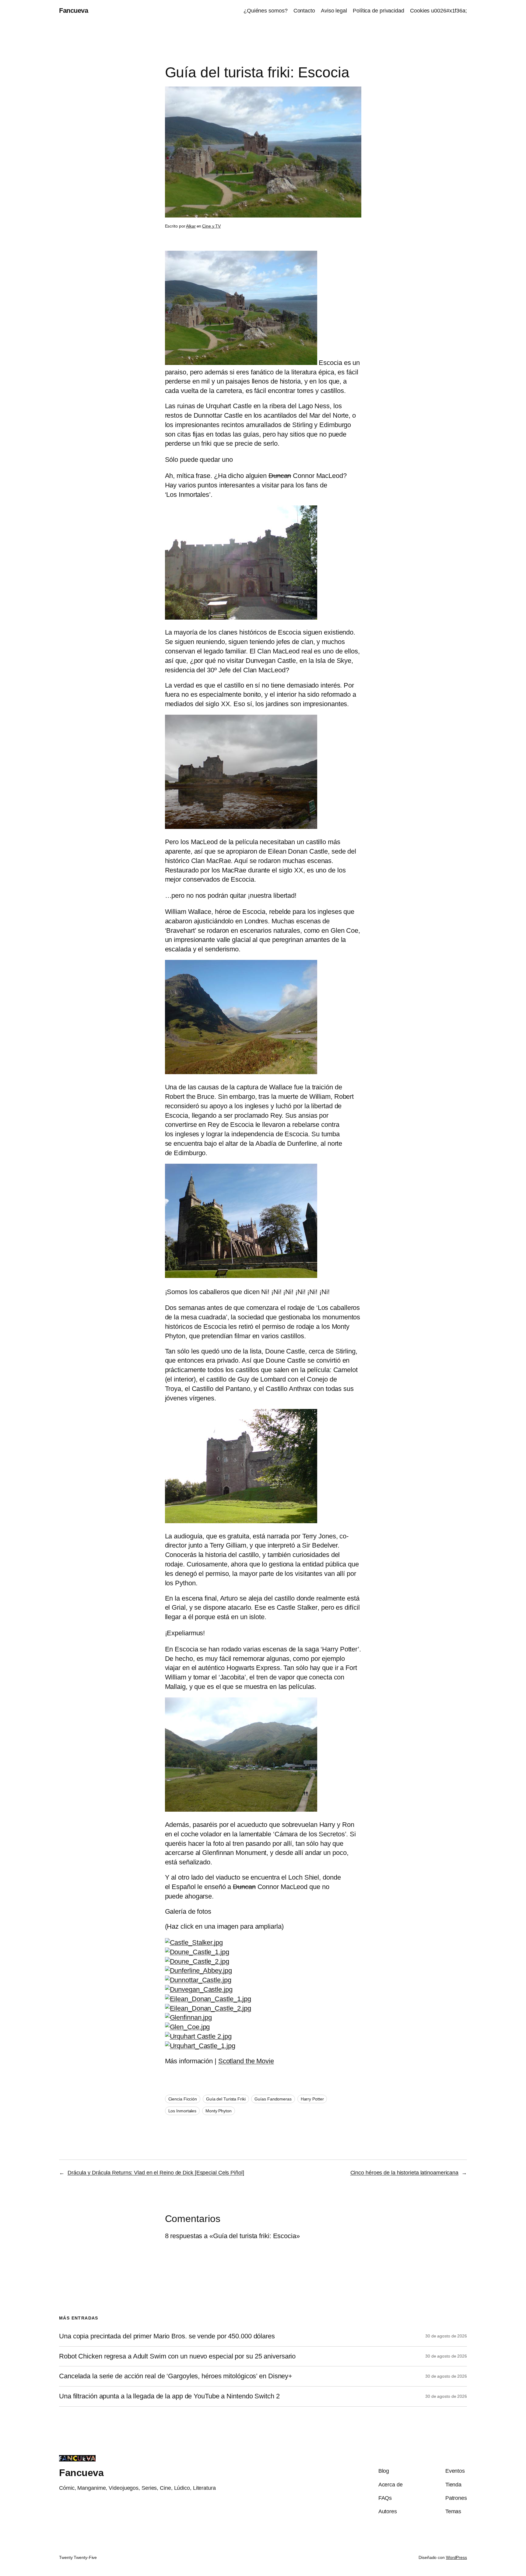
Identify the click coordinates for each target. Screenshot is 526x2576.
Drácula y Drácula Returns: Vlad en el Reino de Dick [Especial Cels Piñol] (156, 2173)
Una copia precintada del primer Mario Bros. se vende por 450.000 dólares (167, 2336)
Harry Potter (312, 2099)
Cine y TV (211, 226)
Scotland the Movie (246, 2061)
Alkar (191, 226)
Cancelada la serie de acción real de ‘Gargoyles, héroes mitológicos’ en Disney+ (176, 2376)
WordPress (456, 2557)
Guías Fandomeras (273, 2099)
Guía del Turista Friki (226, 2099)
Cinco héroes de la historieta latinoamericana (405, 2173)
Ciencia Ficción (183, 2099)
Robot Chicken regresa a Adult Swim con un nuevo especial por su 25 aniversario (177, 2356)
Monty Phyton (219, 2111)
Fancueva (74, 11)
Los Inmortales (182, 2111)
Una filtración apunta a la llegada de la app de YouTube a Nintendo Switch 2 (169, 2396)
